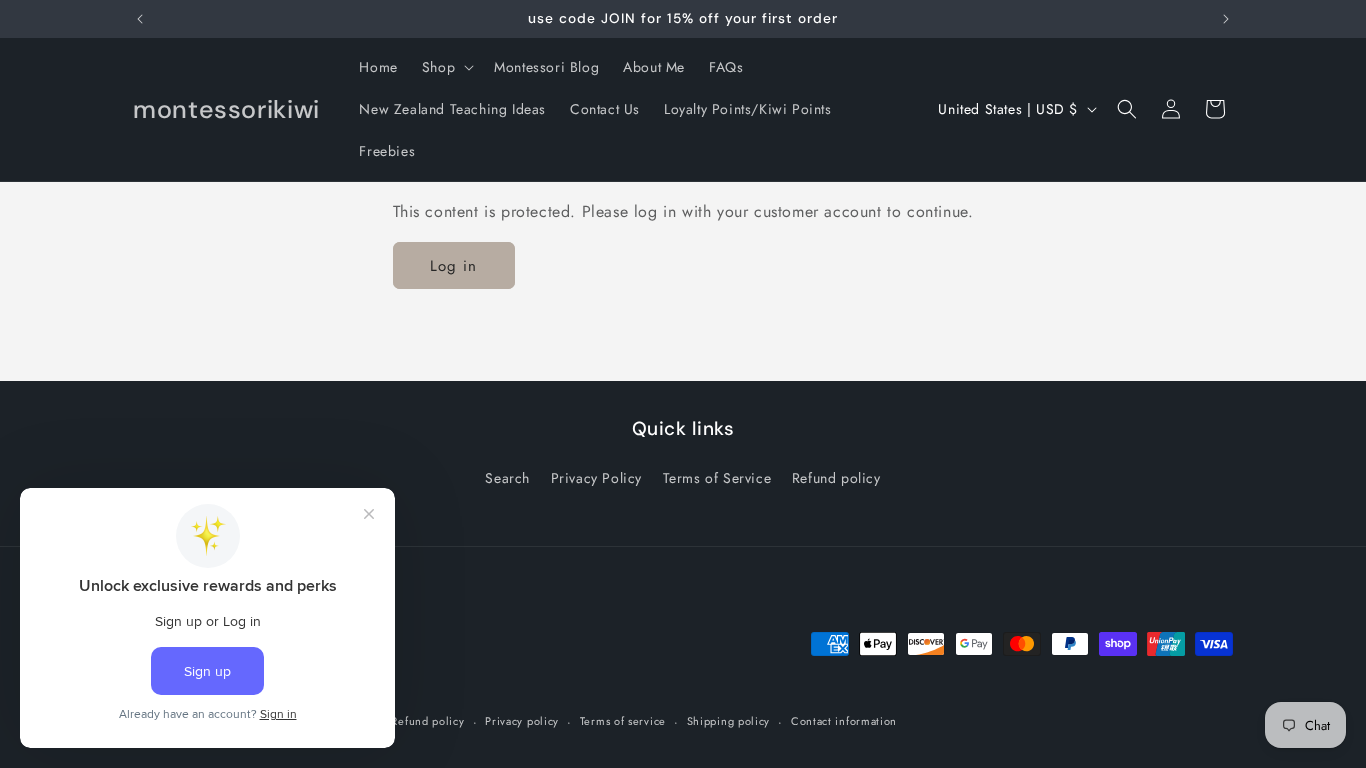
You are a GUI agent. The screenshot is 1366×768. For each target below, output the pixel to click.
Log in (453, 266)
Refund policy (836, 478)
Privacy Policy (596, 478)
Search (507, 478)
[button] (446, 67)
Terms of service (623, 721)
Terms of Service (717, 478)
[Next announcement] (1226, 19)
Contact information (844, 721)
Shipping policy (729, 721)
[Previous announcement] (140, 19)
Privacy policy (522, 721)
